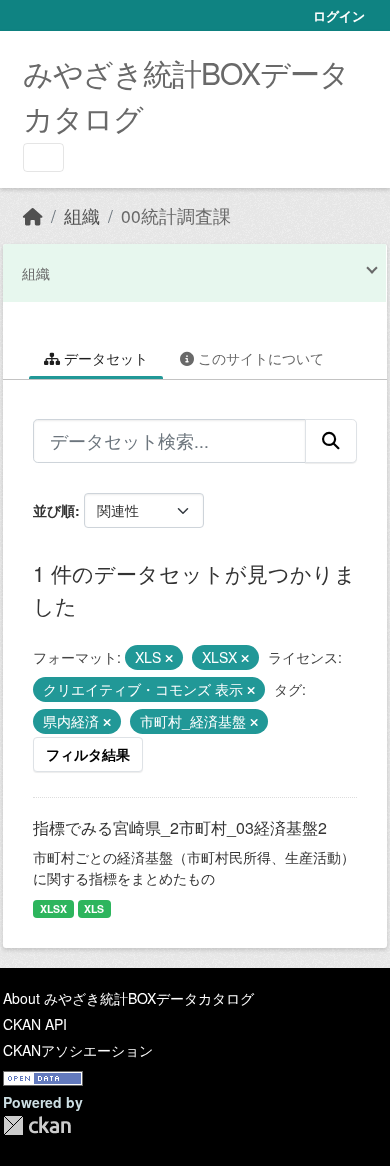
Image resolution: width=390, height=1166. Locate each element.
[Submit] (331, 441)
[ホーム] (33, 215)
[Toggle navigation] (43, 157)
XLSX (53, 908)
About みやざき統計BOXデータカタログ (128, 998)
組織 (82, 215)
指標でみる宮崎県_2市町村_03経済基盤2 (180, 827)
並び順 (54, 510)
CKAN (37, 1125)
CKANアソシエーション (78, 1050)
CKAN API (35, 1024)
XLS (94, 908)
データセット (104, 358)
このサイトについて (259, 358)
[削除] (169, 658)
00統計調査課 (176, 215)
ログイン (339, 15)
